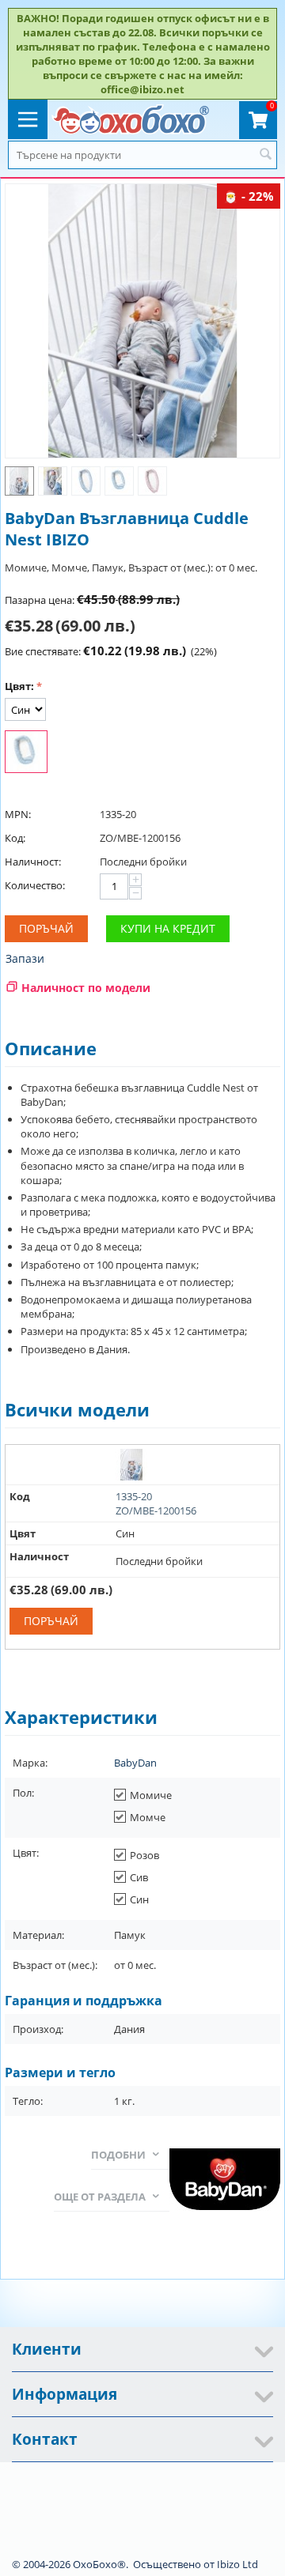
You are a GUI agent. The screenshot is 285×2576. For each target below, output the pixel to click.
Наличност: (33, 862)
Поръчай (46, 928)
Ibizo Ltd (237, 2564)
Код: (15, 838)
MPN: (18, 814)
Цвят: (19, 686)
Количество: (35, 885)
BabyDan (135, 1763)
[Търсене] (265, 155)
